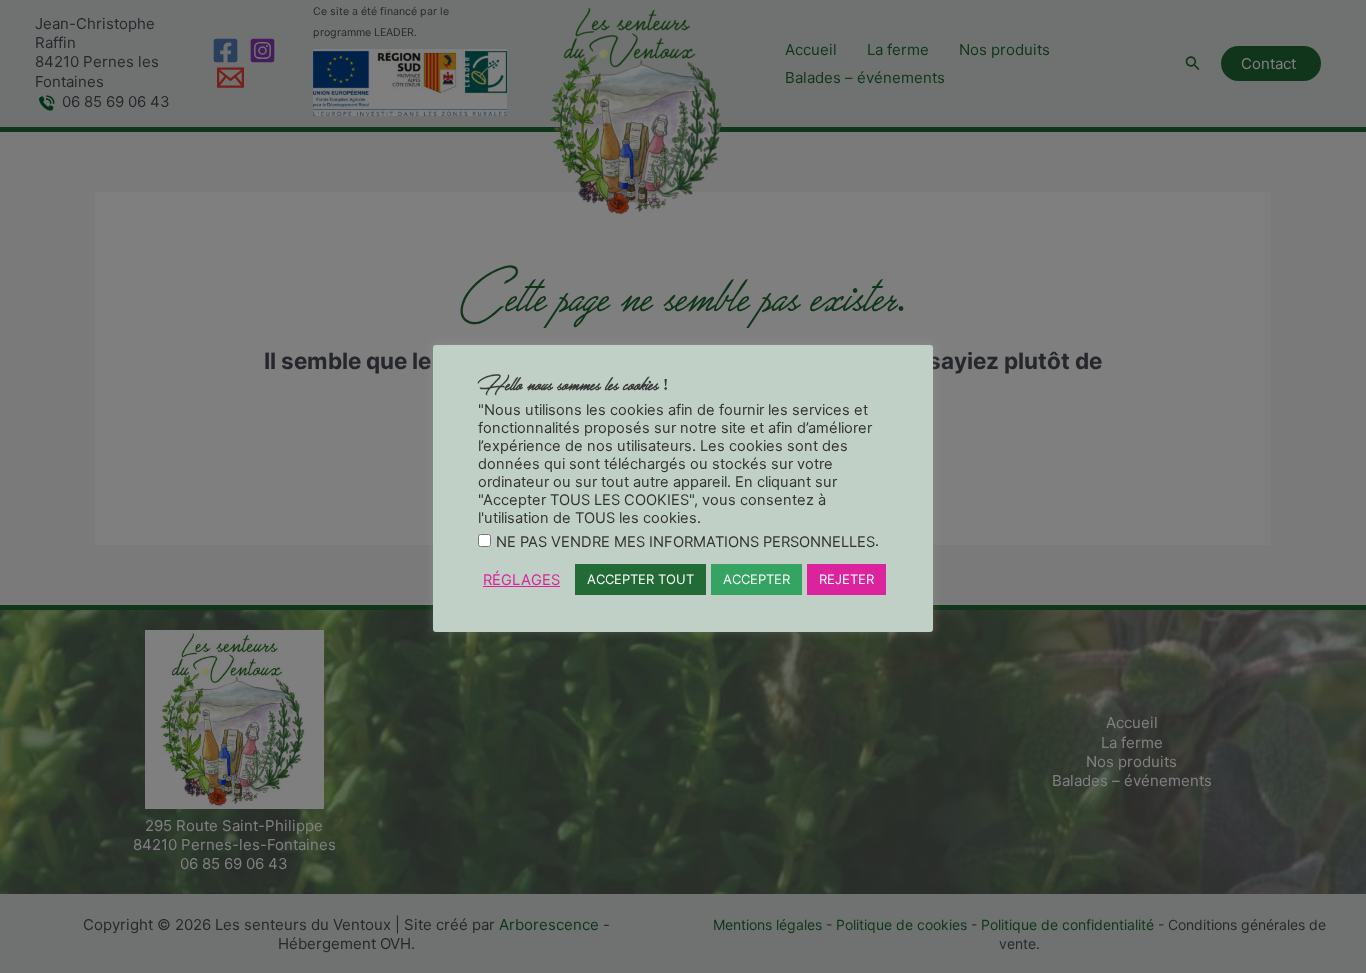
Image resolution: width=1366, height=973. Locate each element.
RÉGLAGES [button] (521, 580)
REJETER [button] (846, 579)
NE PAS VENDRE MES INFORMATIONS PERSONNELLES (685, 542)
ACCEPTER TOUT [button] (640, 579)
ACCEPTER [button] (756, 579)
